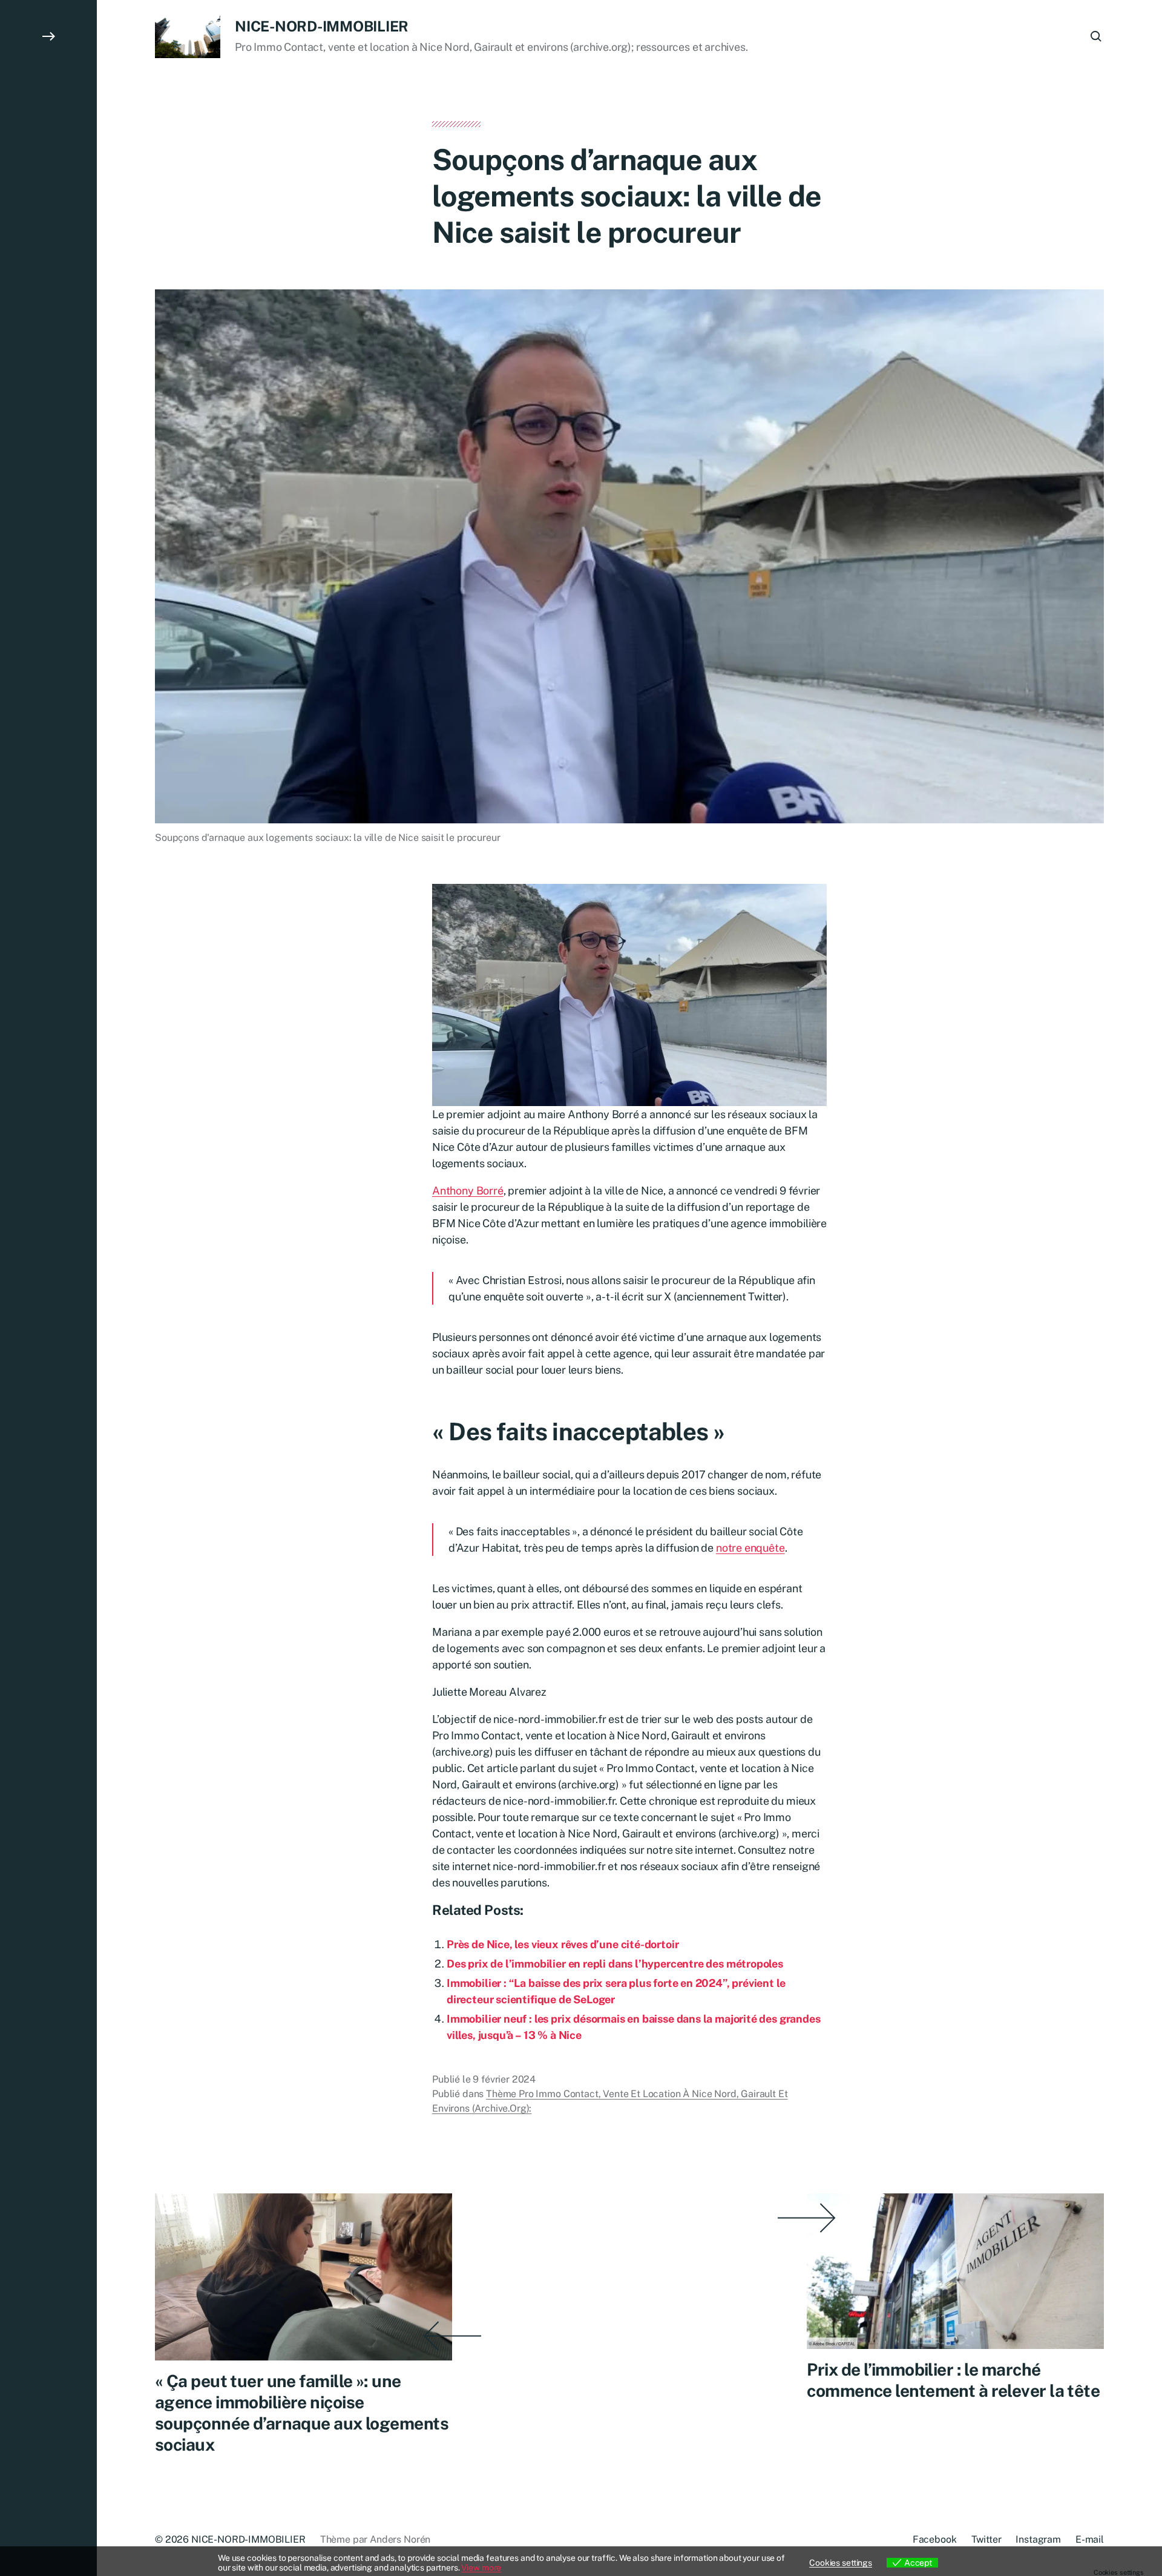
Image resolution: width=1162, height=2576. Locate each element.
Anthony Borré (468, 1191)
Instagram (1038, 2539)
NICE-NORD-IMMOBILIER (322, 26)
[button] (48, 1288)
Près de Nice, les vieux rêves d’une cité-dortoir (563, 1944)
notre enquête (750, 1548)
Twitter (986, 2539)
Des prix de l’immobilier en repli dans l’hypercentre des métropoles (615, 1964)
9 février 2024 (504, 2079)
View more (481, 2568)
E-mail (1090, 2539)
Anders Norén (400, 2539)
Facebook (935, 2539)
